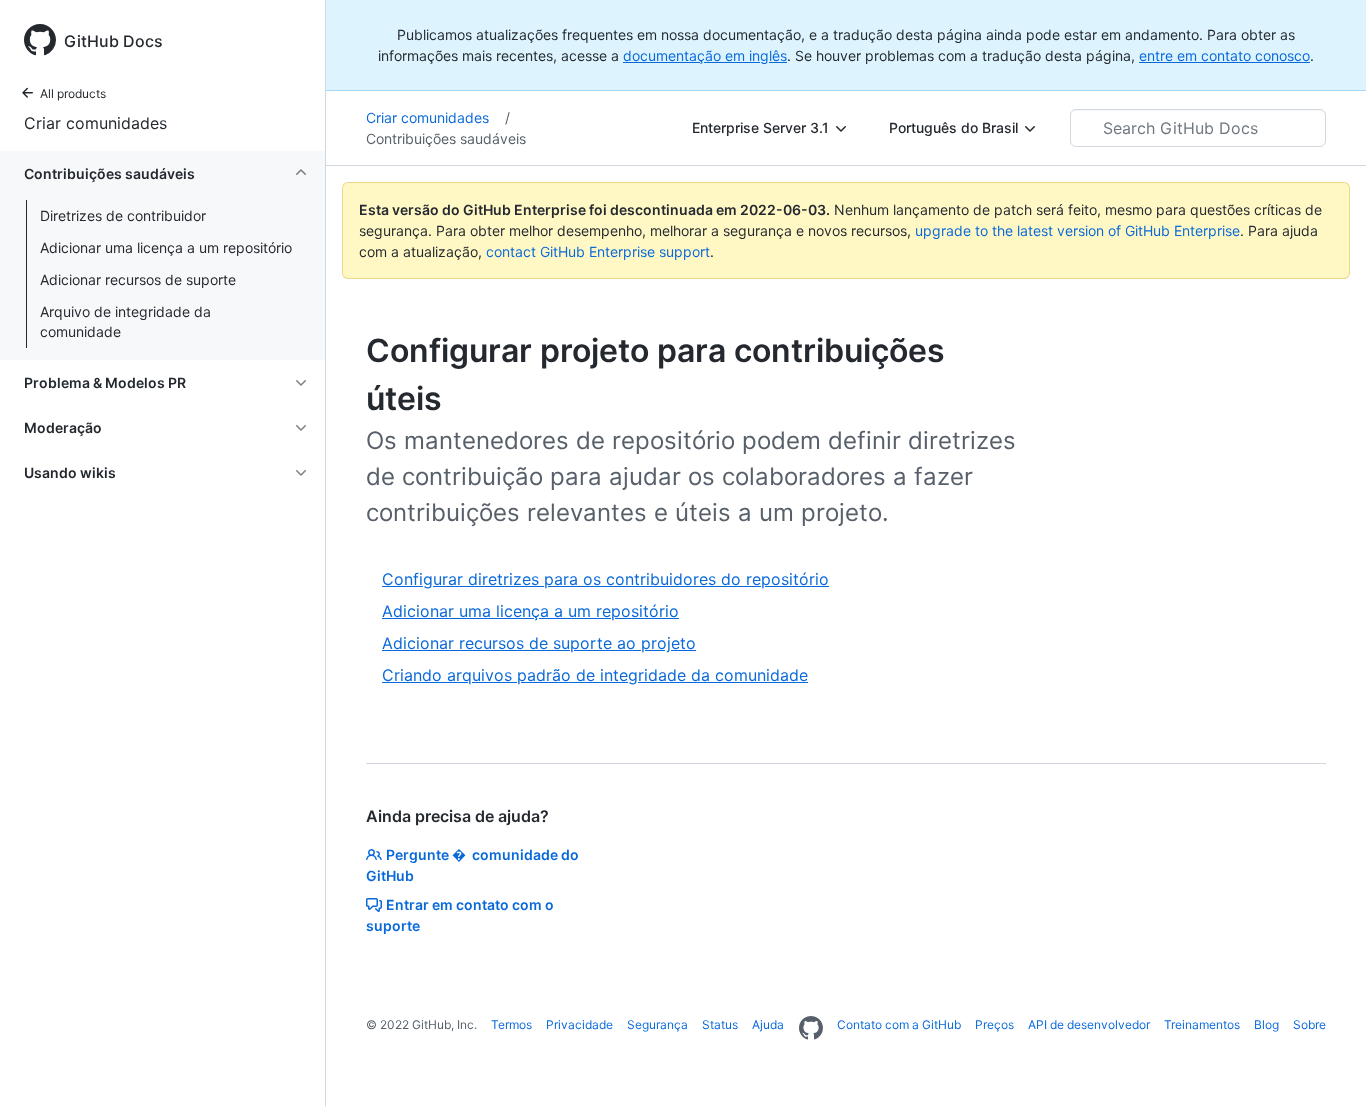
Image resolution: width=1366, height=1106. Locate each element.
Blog (1266, 1024)
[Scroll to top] (1322, 1062)
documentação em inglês (705, 55)
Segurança (657, 1024)
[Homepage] (811, 1029)
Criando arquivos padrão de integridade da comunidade (595, 675)
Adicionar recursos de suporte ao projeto (539, 643)
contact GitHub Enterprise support (598, 251)
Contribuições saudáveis (446, 138)
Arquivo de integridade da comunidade (125, 321)
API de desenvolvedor (1089, 1024)
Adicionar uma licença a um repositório (166, 247)
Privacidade (579, 1024)
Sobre (1309, 1024)
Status (720, 1024)
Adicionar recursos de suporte (138, 279)
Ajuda (768, 1024)
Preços (994, 1024)
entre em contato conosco (1224, 55)
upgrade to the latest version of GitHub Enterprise (1077, 230)
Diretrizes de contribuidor (123, 215)
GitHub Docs (113, 41)
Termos (511, 1024)
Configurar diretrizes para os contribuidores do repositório (605, 579)
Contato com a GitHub (899, 1024)
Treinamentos (1202, 1024)
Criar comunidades (95, 123)
